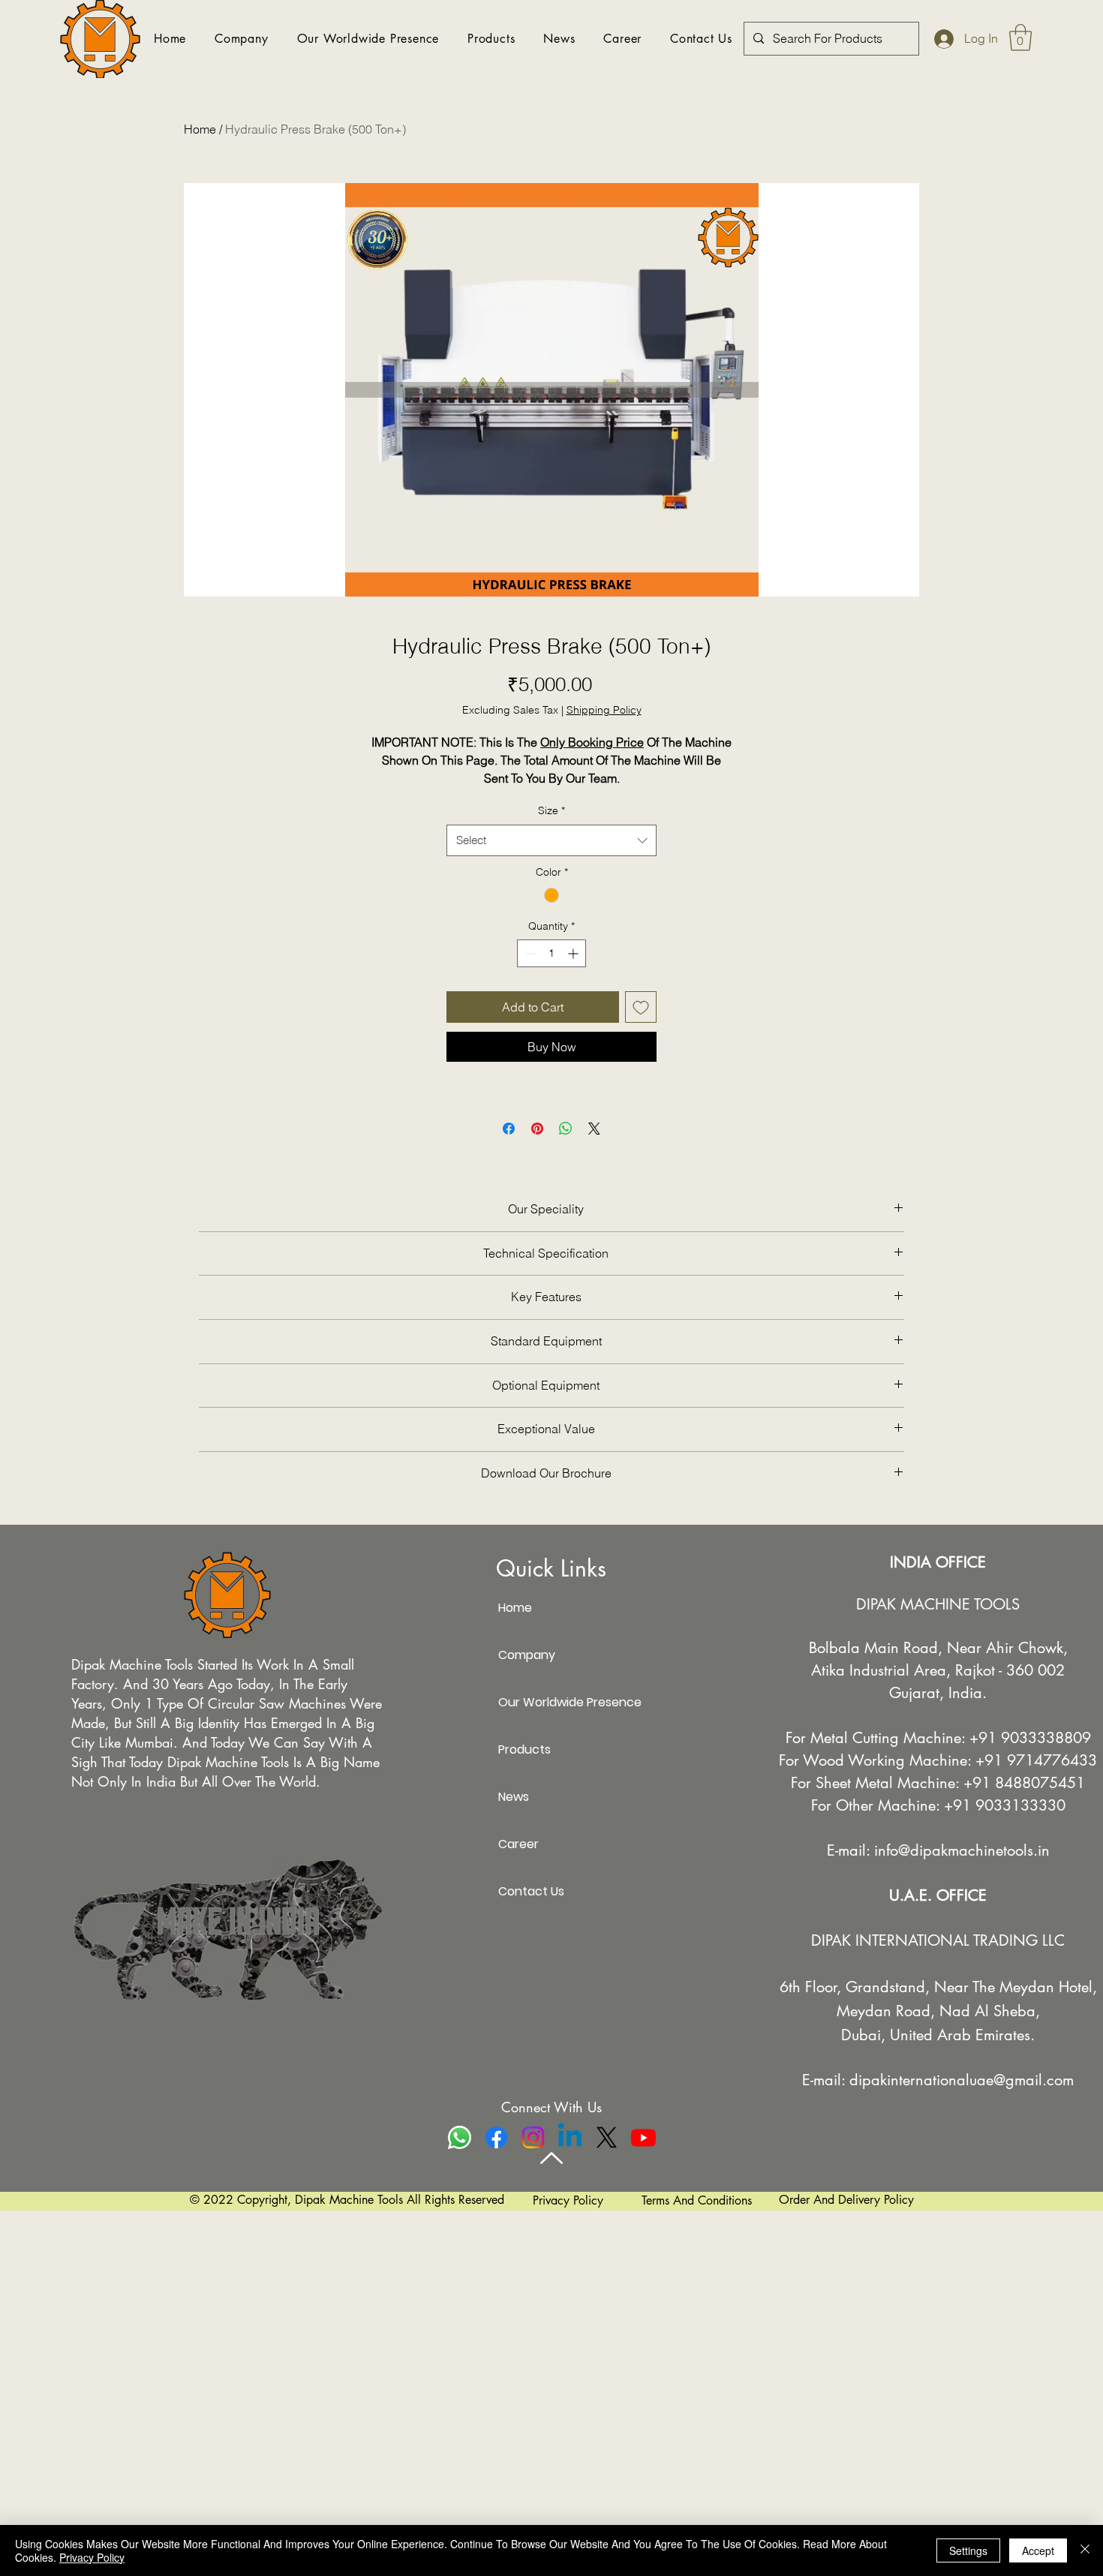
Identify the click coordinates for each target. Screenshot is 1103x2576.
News (514, 1797)
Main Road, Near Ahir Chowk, (966, 1648)
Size (551, 810)
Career (518, 1844)
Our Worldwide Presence (551, 1702)
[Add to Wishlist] (641, 1007)
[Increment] (574, 953)
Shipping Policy (604, 710)
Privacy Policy (92, 2557)
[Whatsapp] (460, 2137)
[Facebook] (496, 2137)
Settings (968, 2550)
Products (524, 1749)
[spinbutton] (551, 953)
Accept (1038, 2550)
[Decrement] (529, 953)
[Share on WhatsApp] (566, 1129)
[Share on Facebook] (509, 1129)
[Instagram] (533, 2137)
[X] (607, 2137)
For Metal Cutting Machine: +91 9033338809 (938, 1738)
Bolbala (834, 1648)
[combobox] (551, 840)
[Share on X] (594, 1129)
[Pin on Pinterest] (537, 1129)
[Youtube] (643, 2137)
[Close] (1085, 2550)
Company (527, 1655)
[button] (1020, 38)
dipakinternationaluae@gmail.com (962, 2080)
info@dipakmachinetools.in (962, 1850)
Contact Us (531, 1891)
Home (200, 129)
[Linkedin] (570, 2137)
